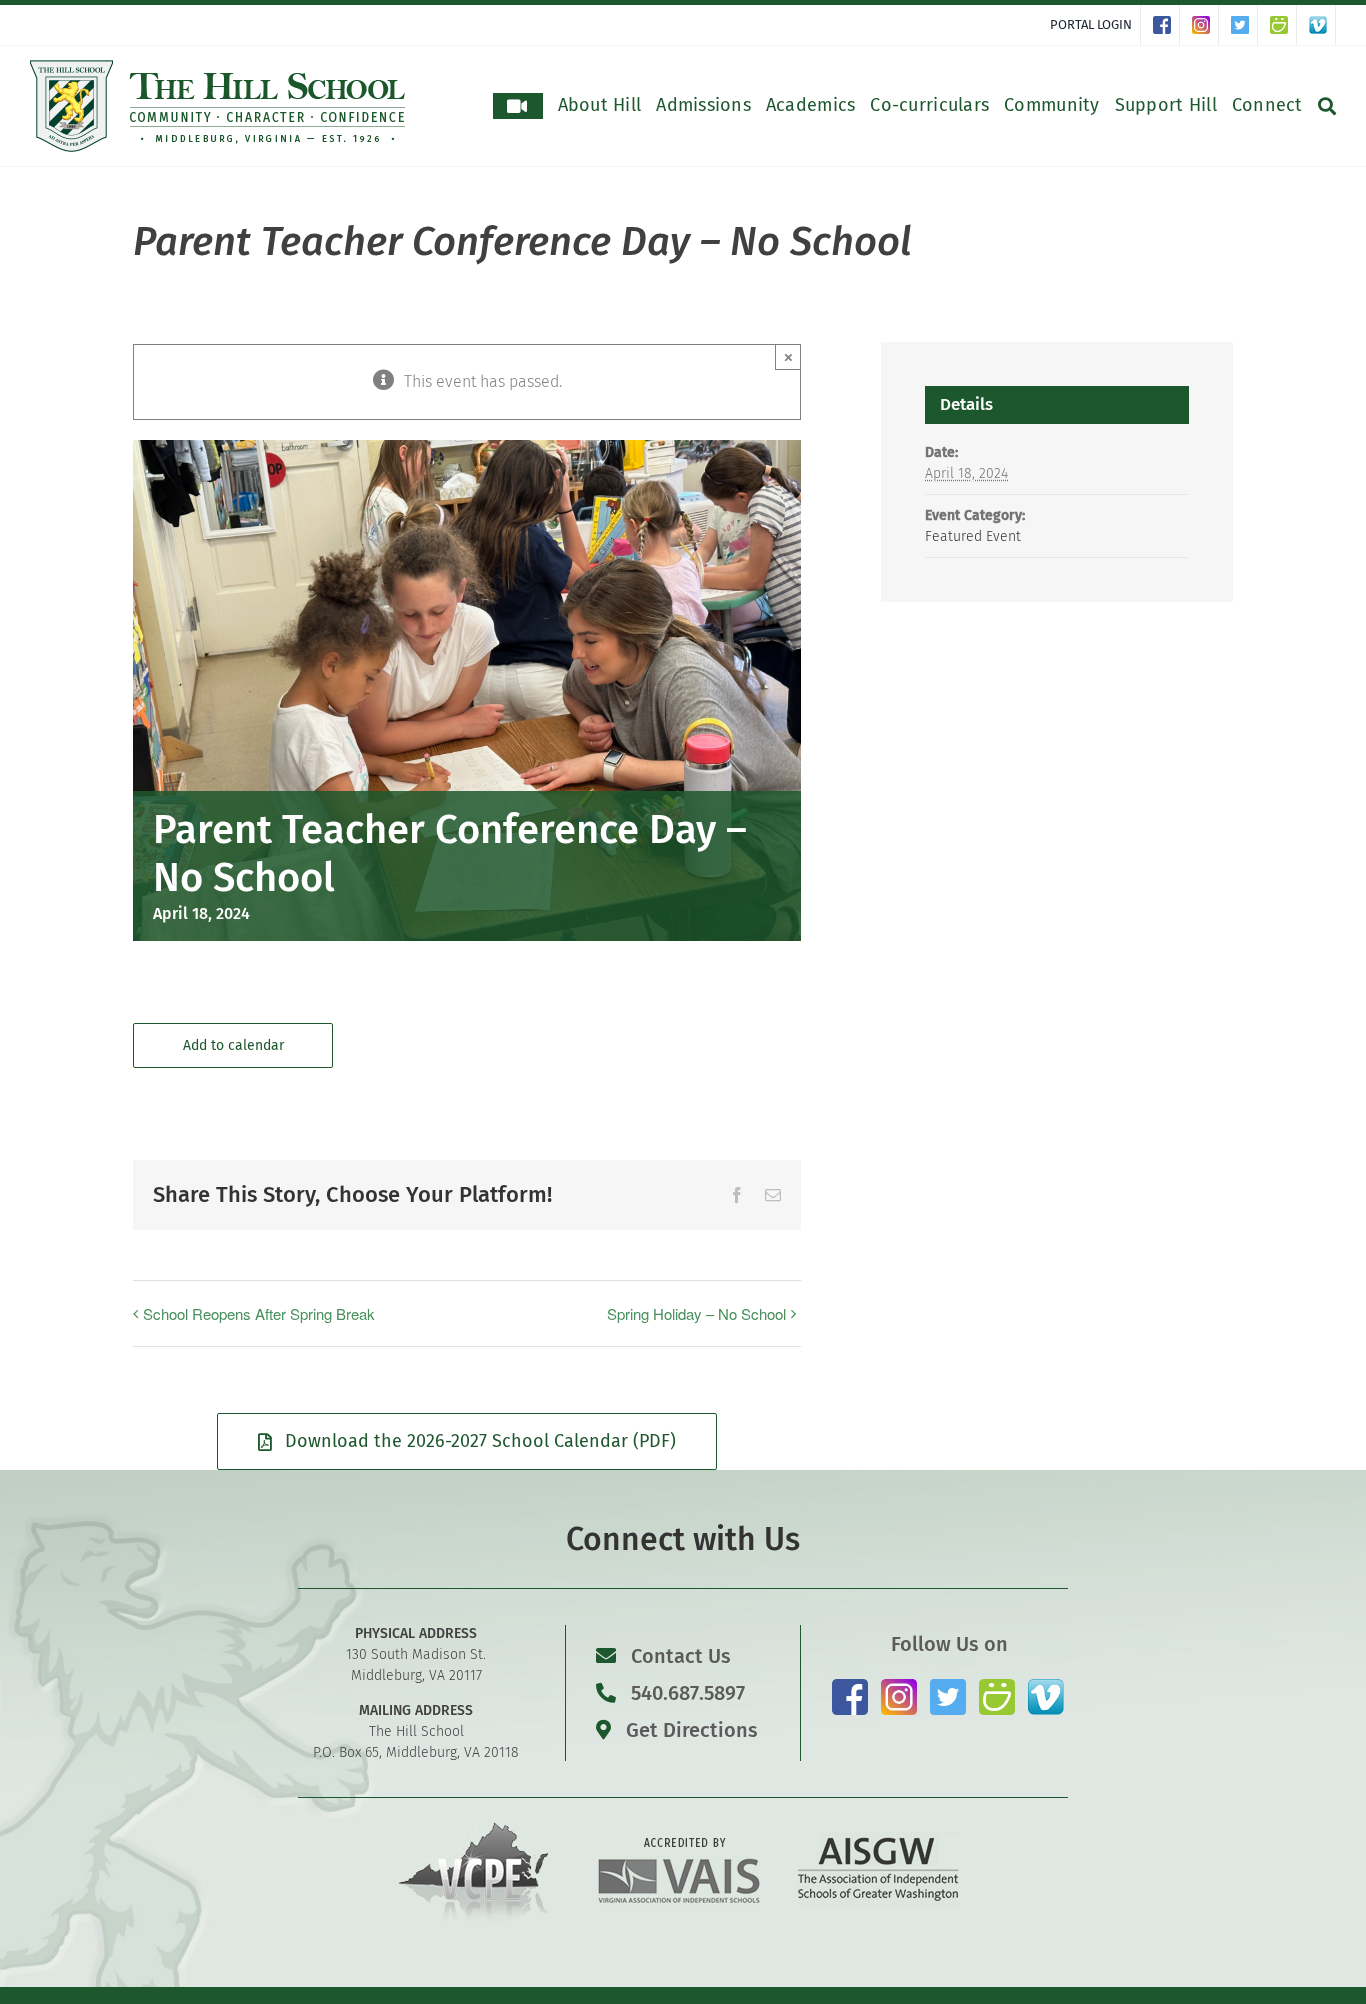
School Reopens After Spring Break (259, 1313)
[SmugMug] (1283, 25)
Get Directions (689, 1730)
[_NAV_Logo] (218, 67)
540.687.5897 (685, 1693)
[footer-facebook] (850, 1686)
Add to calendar (233, 1045)
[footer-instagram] (899, 1686)
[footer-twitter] (948, 1686)
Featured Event (973, 536)
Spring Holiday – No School (696, 1313)
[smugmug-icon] (997, 1686)
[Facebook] (1166, 25)
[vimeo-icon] (1046, 1686)
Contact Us (681, 1656)
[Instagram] (1205, 25)
